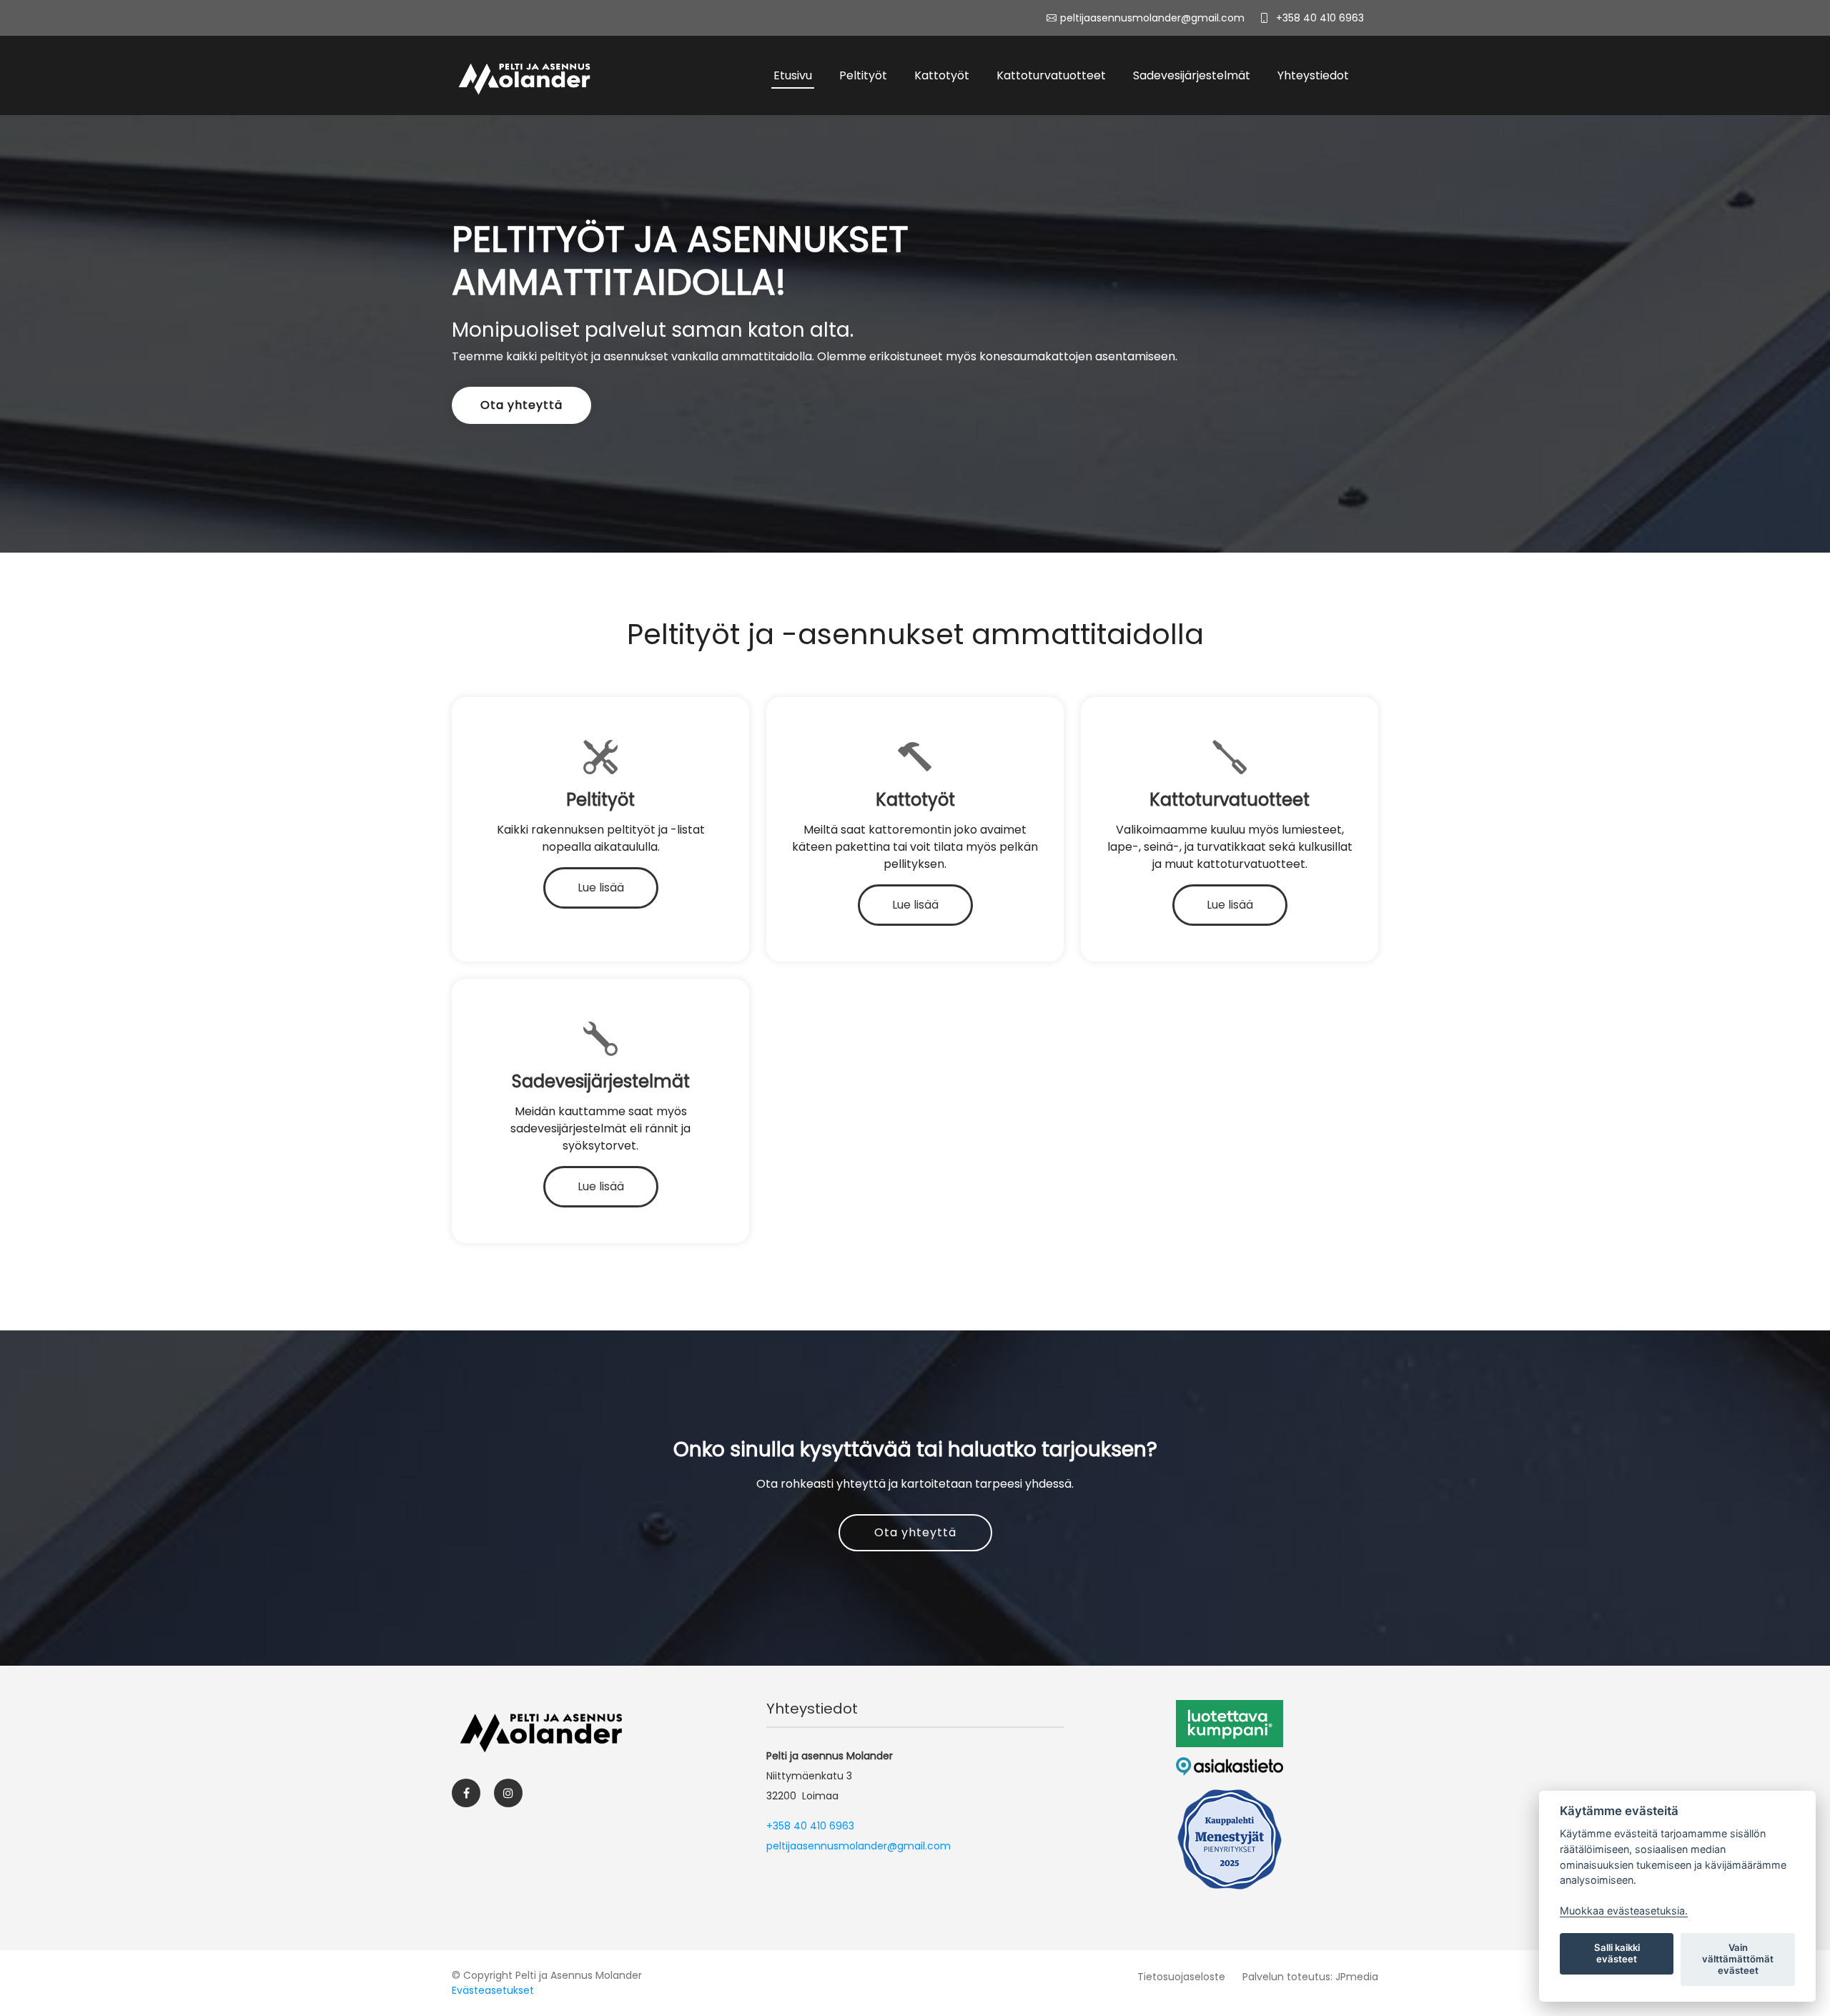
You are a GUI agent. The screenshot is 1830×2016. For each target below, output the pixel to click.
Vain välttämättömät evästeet (1738, 1959)
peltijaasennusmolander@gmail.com (859, 1846)
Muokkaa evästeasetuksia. (1624, 1911)
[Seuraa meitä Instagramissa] (508, 1793)
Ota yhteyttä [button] (521, 405)
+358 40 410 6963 (1320, 18)
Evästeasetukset (493, 1990)
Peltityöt (863, 75)
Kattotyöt (942, 75)
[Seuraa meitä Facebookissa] (466, 1793)
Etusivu (793, 75)
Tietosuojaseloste (1181, 1977)
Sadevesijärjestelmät (1192, 75)
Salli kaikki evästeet (1617, 1953)
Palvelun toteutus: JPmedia (1310, 1977)
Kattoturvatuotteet (1051, 75)
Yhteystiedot (1313, 75)
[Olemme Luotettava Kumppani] (1230, 1724)
